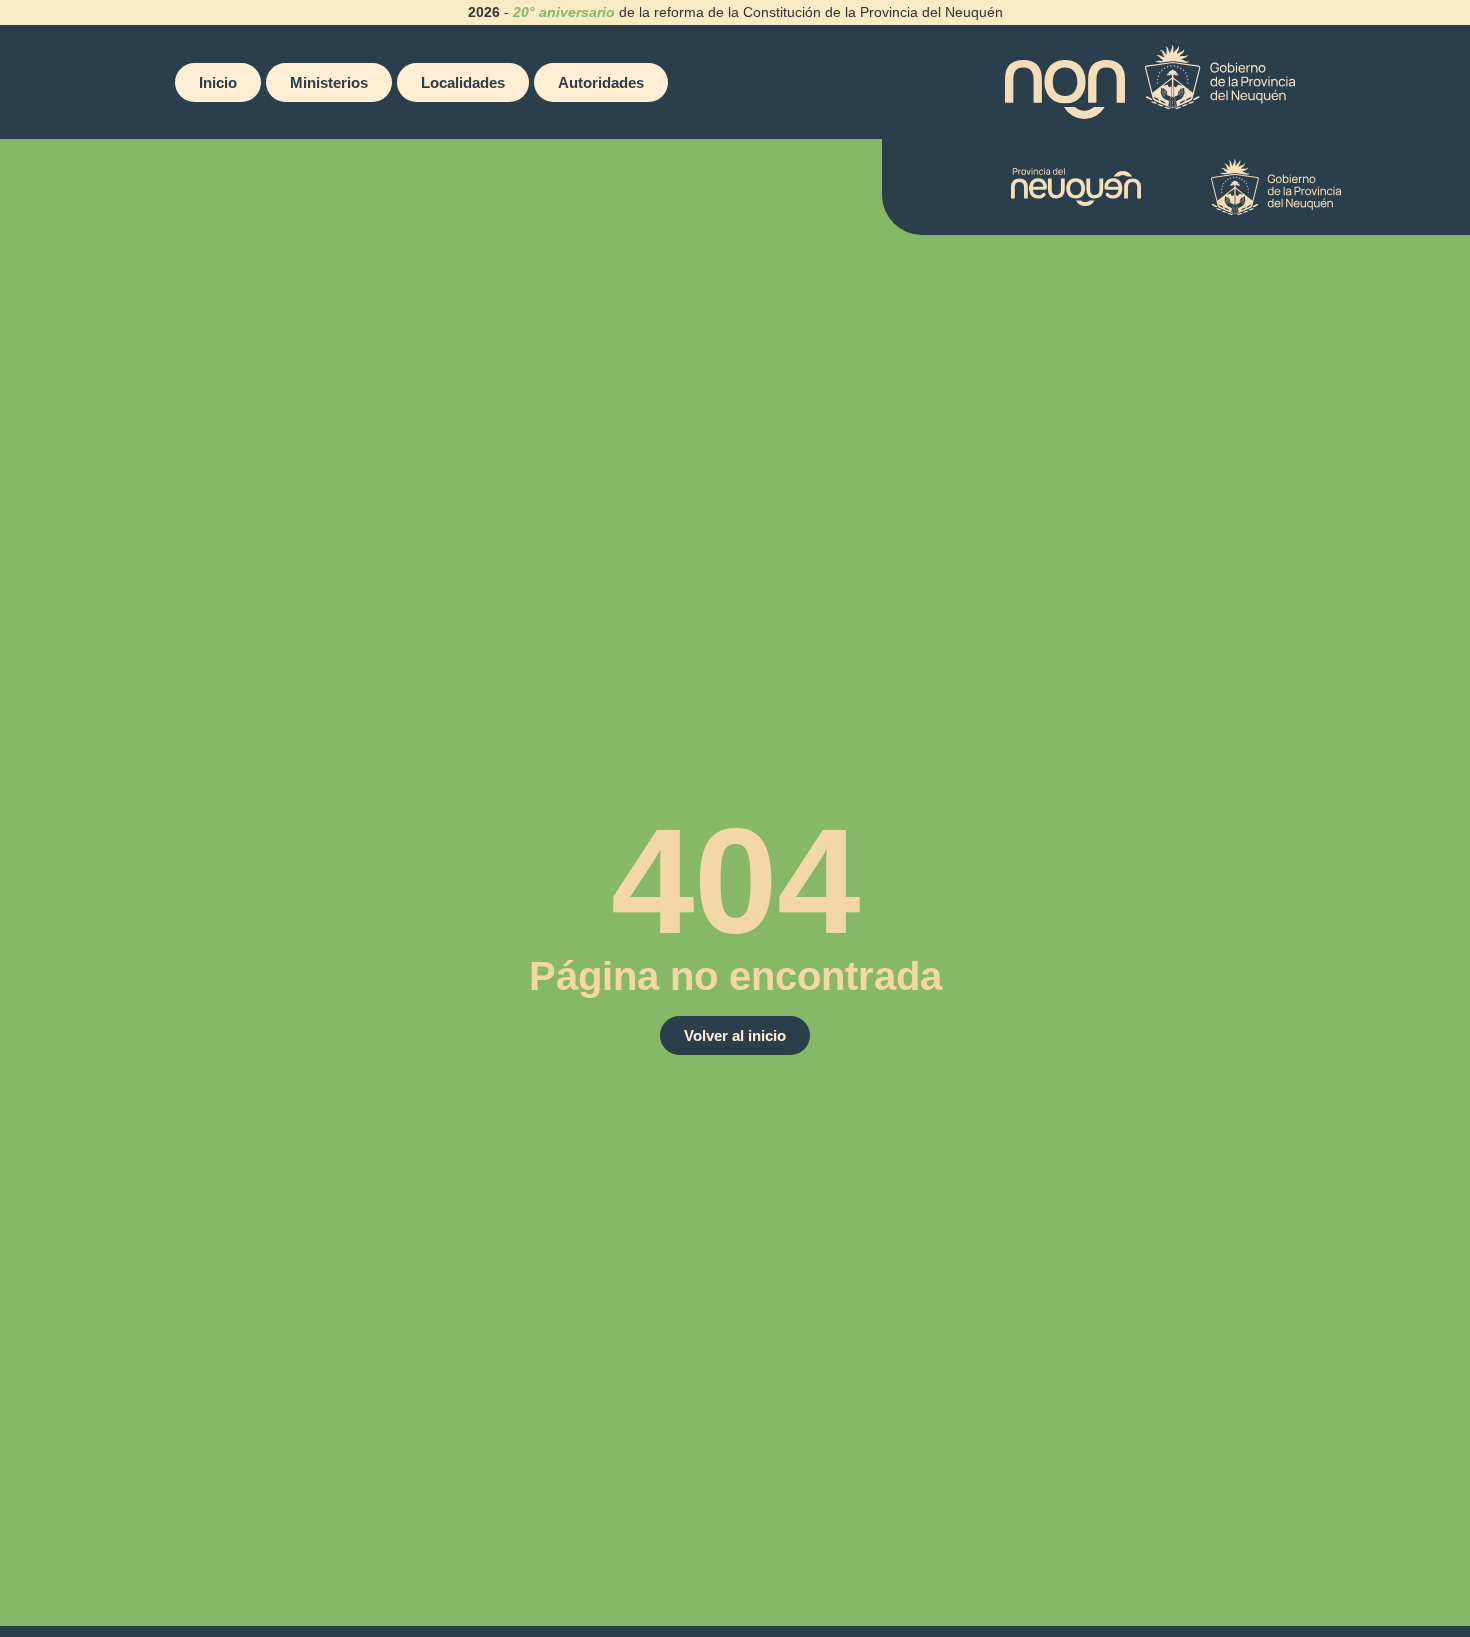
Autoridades (601, 82)
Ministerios (329, 82)
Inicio (218, 82)
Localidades (463, 82)
